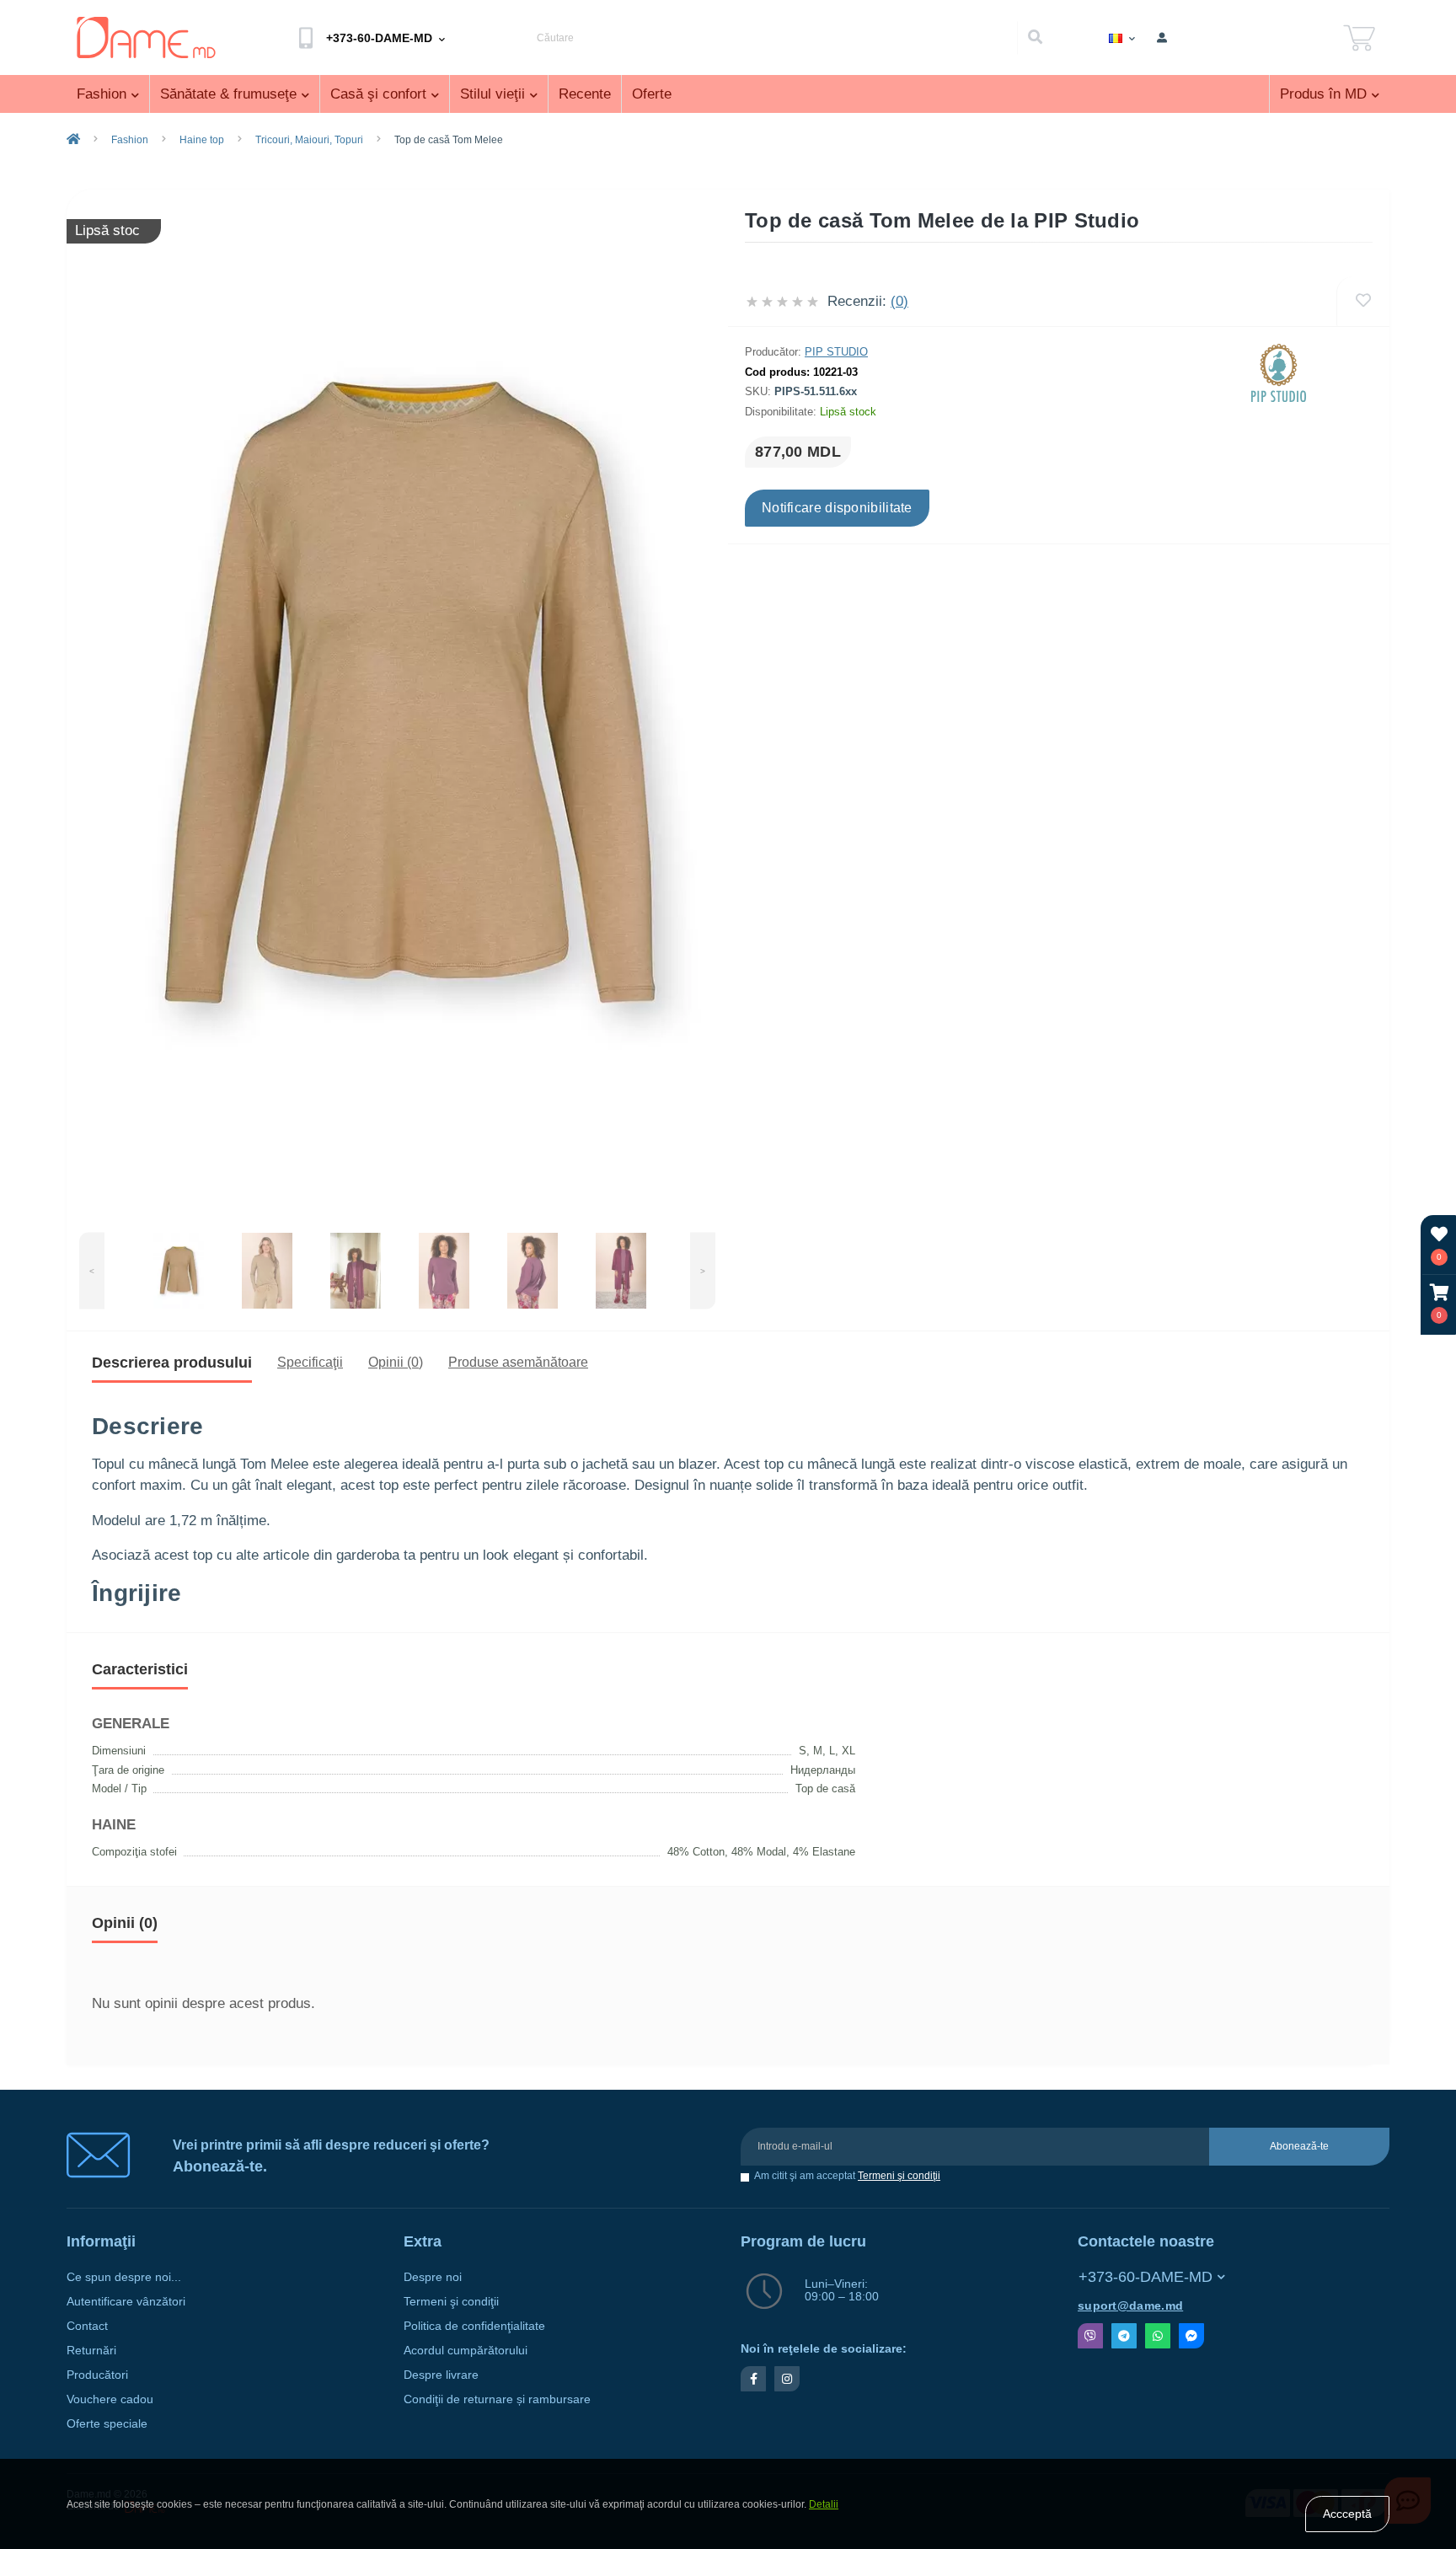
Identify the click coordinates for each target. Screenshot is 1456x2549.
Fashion (102, 94)
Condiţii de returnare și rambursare (497, 2399)
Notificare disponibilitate (837, 508)
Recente (585, 94)
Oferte (652, 94)
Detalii (824, 2504)
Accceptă (1347, 2514)
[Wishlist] (1363, 301)
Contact (87, 2326)
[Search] (1035, 38)
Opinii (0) (396, 1362)
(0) (899, 301)
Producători (97, 2375)
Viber (1090, 2336)
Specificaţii (310, 1362)
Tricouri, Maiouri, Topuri (309, 140)
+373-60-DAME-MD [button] (1146, 2277)
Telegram (1124, 2336)
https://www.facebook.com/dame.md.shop (753, 2379)
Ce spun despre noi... (124, 2277)
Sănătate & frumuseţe (228, 94)
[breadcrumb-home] (73, 140)
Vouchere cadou (110, 2399)
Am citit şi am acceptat (847, 2176)
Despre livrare (441, 2375)
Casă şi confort (378, 94)
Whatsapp (1158, 2336)
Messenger (1191, 2336)
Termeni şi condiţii (899, 2176)
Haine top (202, 140)
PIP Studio (836, 352)
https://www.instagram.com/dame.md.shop (787, 2379)
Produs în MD (1323, 94)
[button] (1439, 1304)
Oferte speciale (107, 2424)
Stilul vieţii (492, 94)
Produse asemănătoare (518, 1362)
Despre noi (433, 2277)
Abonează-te (1299, 2146)
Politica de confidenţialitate (474, 2326)
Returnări (91, 2351)
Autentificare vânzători (126, 2302)
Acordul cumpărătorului (466, 2351)
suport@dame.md (1130, 2306)
